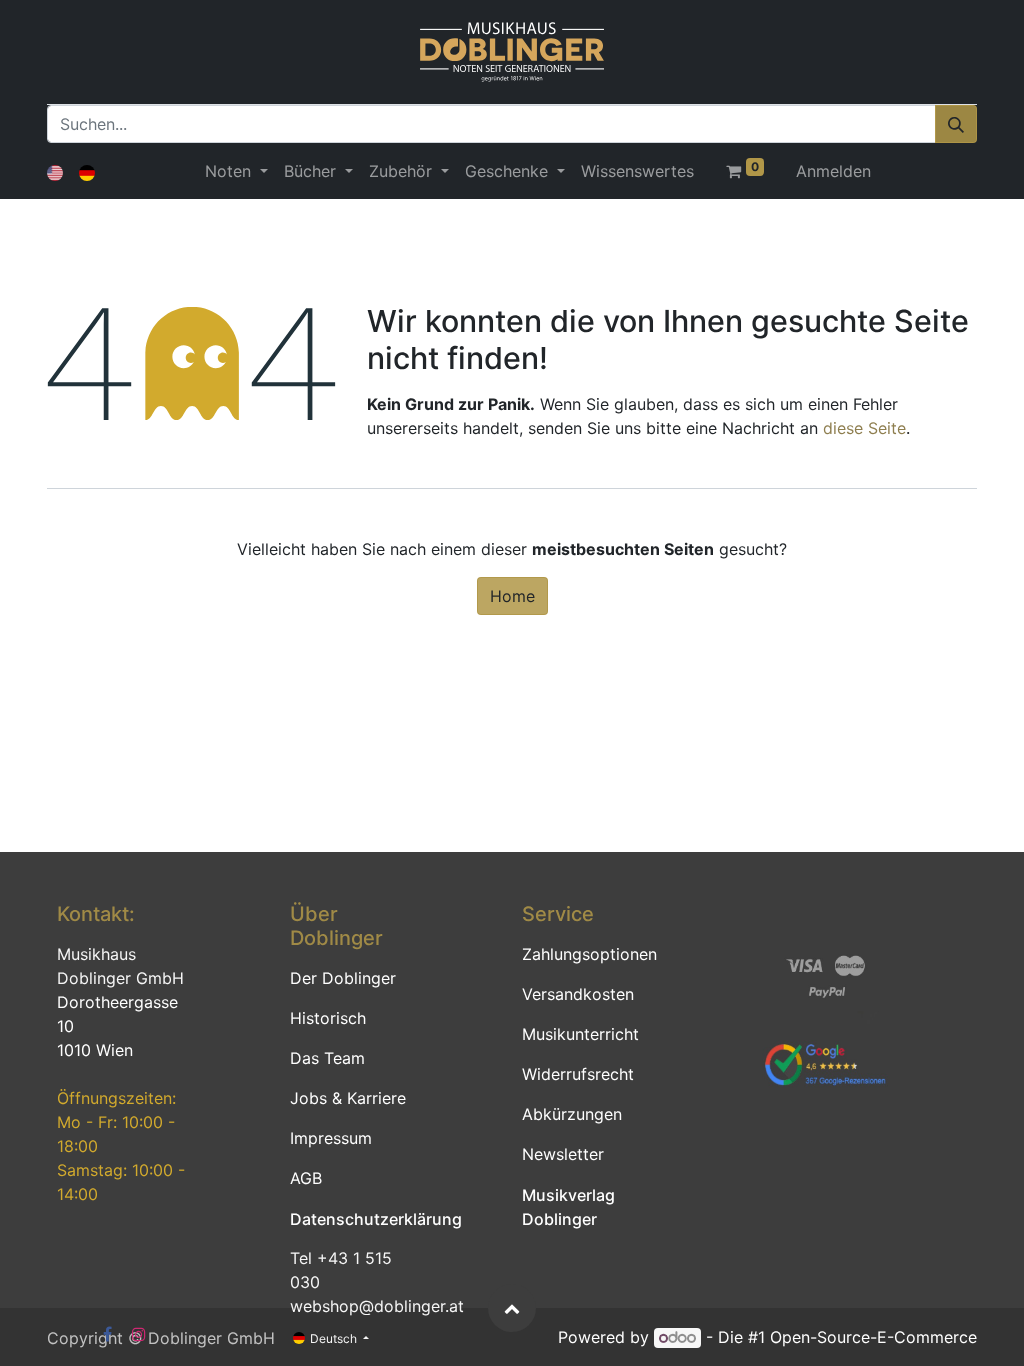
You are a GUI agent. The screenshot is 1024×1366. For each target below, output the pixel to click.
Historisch (328, 1018)
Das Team (327, 1058)
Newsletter (563, 1154)
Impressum (331, 1138)
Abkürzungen (572, 1114)
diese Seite (864, 428)
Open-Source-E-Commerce (873, 1337)
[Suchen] (956, 124)
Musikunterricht (580, 1034)
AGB (306, 1178)
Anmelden (833, 171)
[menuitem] (637, 171)
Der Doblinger (343, 978)
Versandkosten (578, 994)
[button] (512, 1308)
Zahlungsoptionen (589, 954)
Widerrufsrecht (578, 1074)
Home (512, 596)
